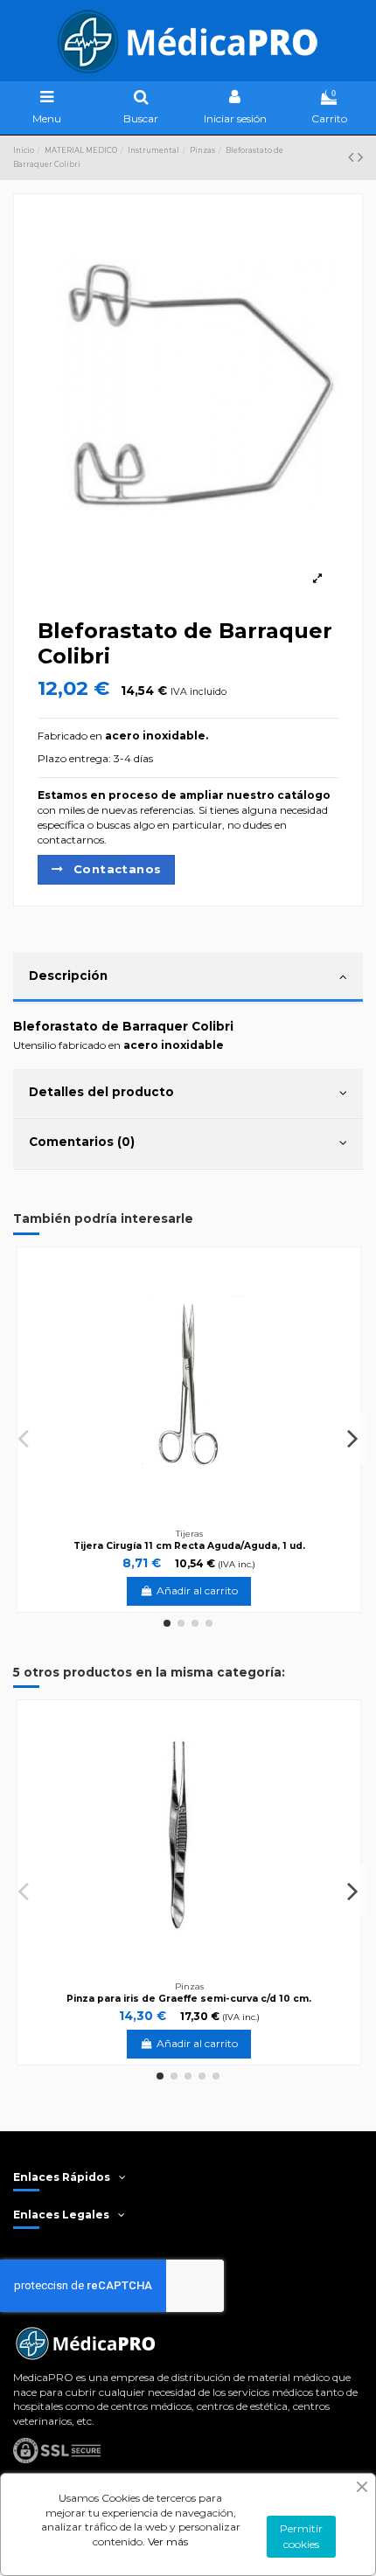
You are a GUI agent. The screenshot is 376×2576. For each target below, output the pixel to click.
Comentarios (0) (82, 1142)
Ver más (168, 2541)
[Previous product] (353, 157)
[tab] (188, 978)
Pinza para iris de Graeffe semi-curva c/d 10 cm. (189, 1999)
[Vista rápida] (342, 1306)
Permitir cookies (301, 2536)
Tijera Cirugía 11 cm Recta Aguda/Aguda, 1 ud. (189, 1546)
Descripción (68, 976)
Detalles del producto (101, 1092)
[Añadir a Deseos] (342, 1277)
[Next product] (360, 157)
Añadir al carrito (197, 1590)
